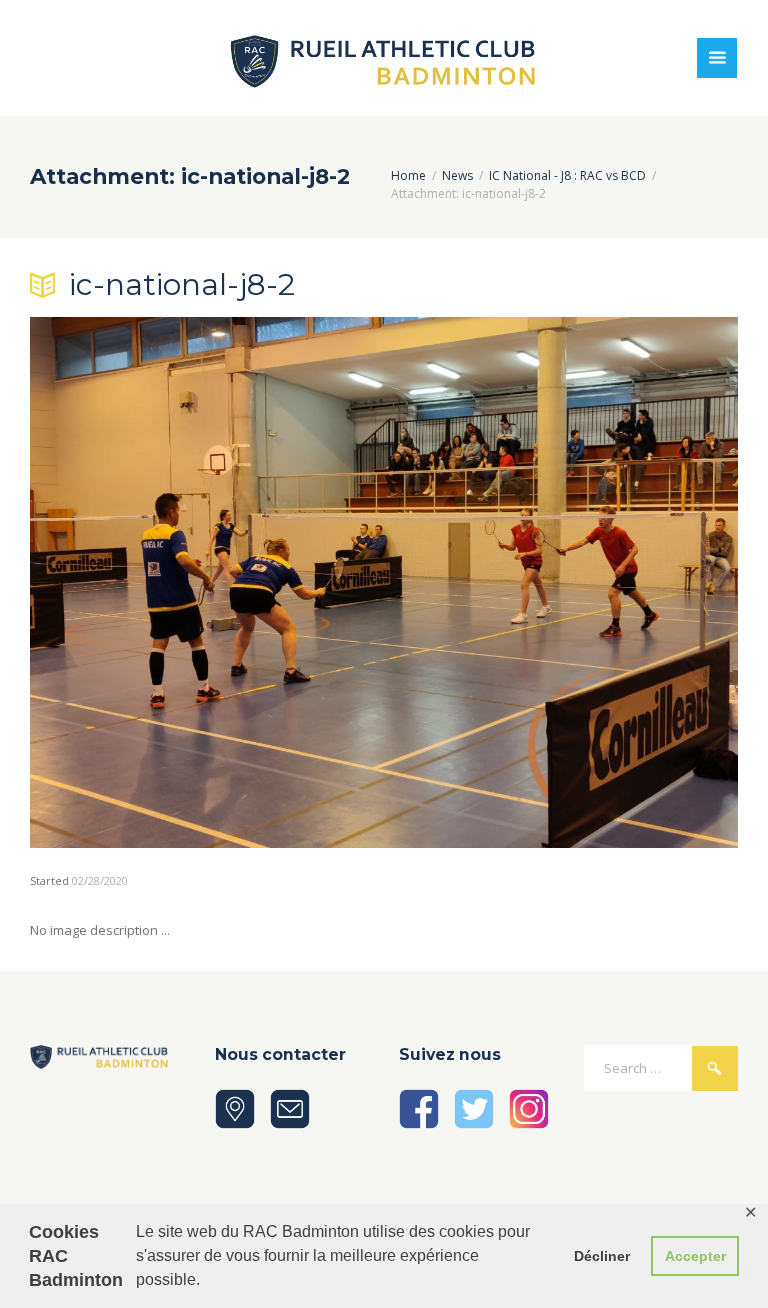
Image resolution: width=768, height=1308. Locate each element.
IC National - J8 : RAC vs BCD (567, 175)
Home (408, 175)
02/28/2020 (100, 880)
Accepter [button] (695, 1256)
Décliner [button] (602, 1256)
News (457, 175)
